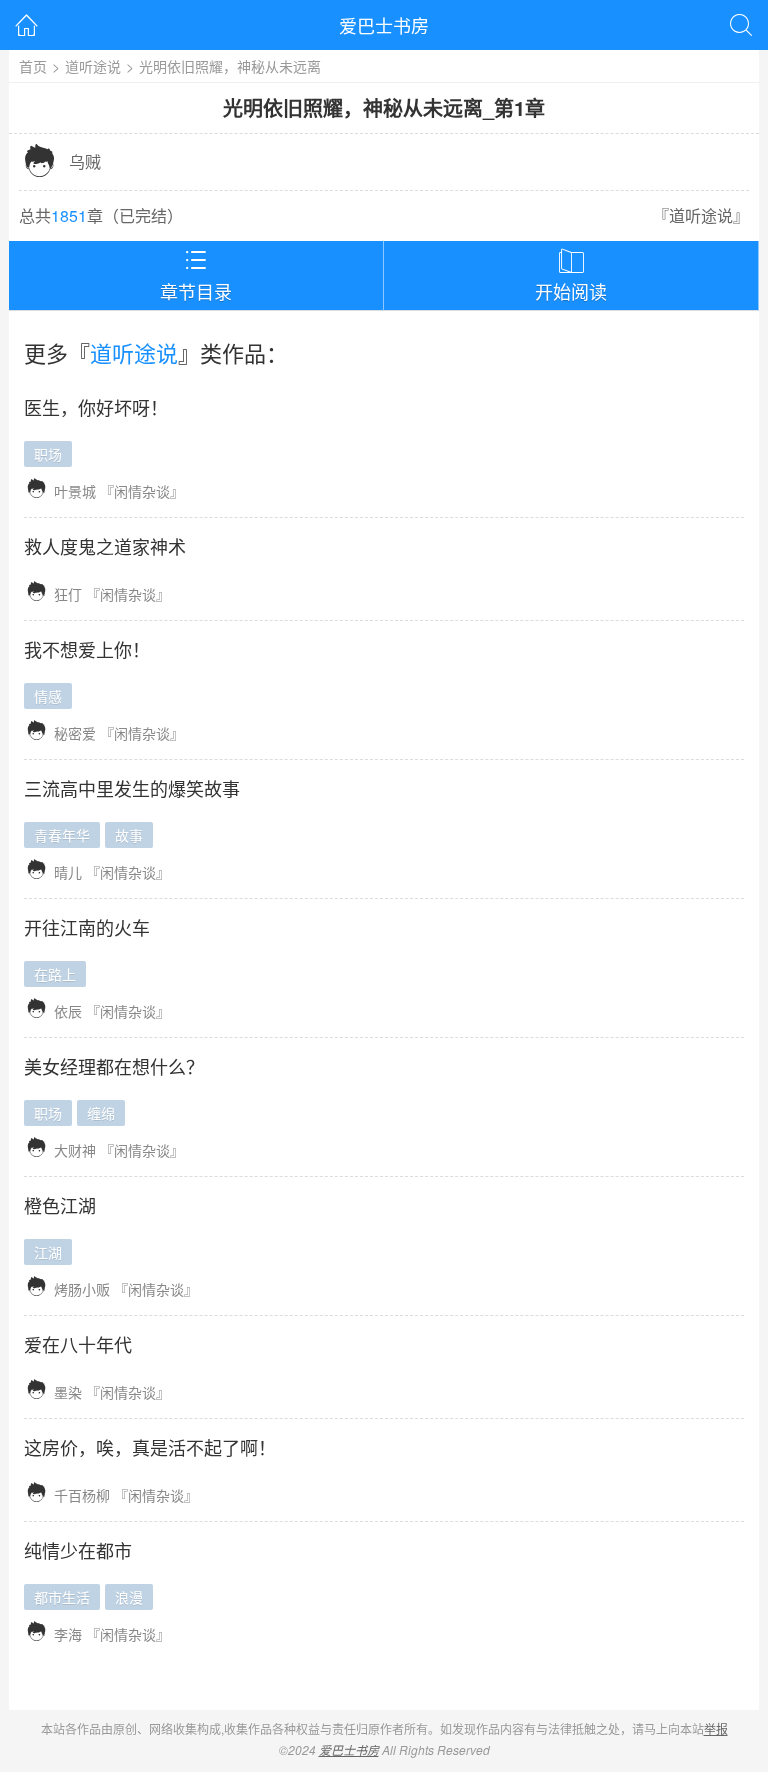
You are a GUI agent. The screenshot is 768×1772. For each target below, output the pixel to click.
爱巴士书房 (384, 25)
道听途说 (93, 66)
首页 (33, 66)
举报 (716, 1728)
